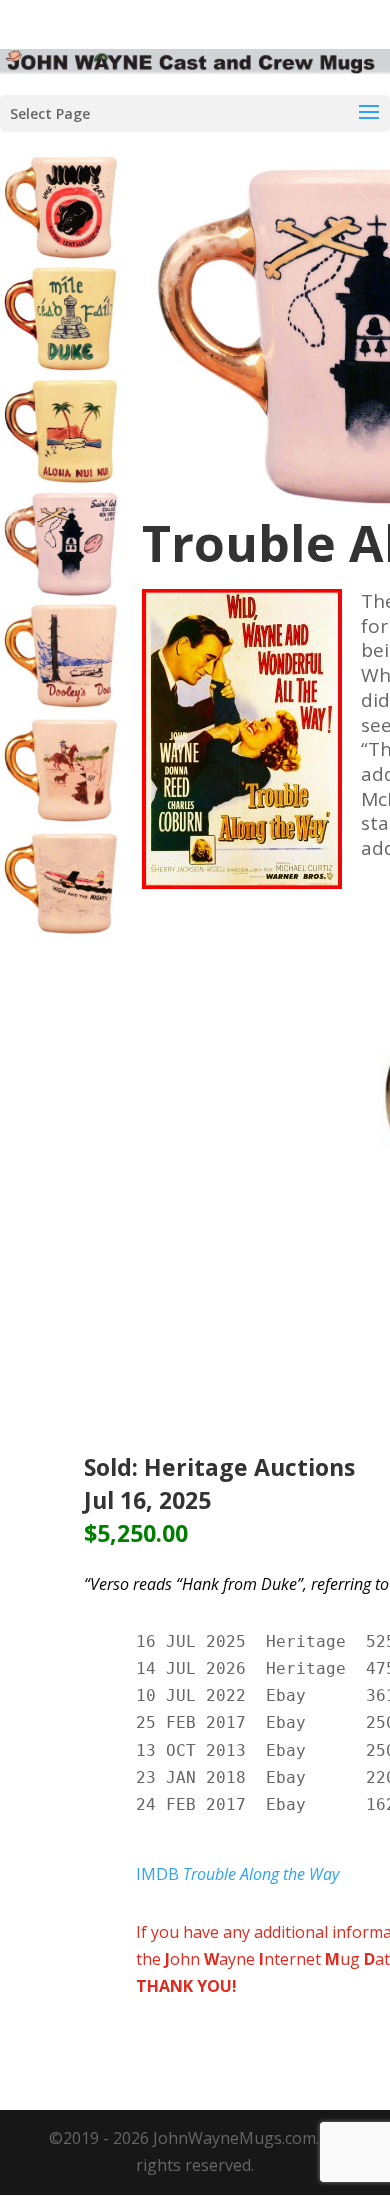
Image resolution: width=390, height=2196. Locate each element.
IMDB (237, 1874)
